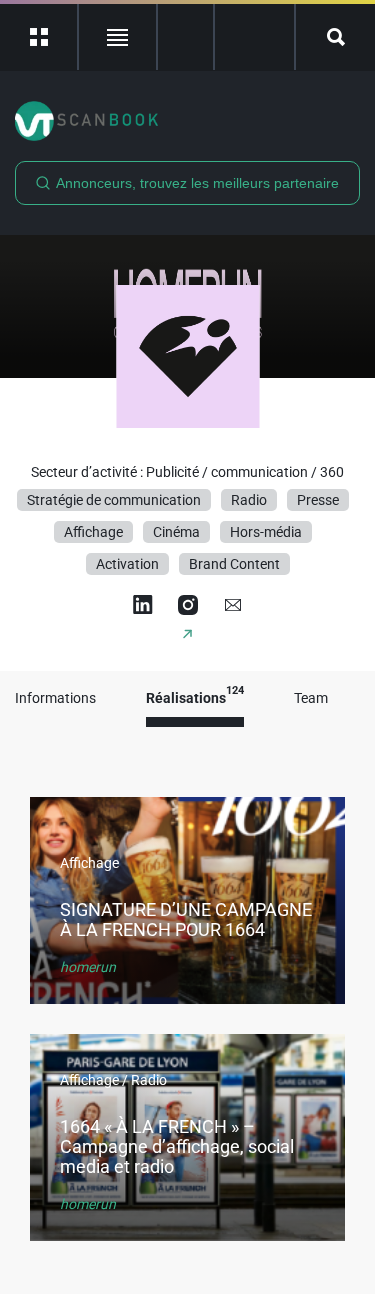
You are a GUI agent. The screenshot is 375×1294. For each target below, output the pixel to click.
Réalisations (195, 698)
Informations (55, 698)
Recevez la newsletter (254, 37)
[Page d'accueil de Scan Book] (187, 121)
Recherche (335, 37)
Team (311, 698)
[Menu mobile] (39, 37)
